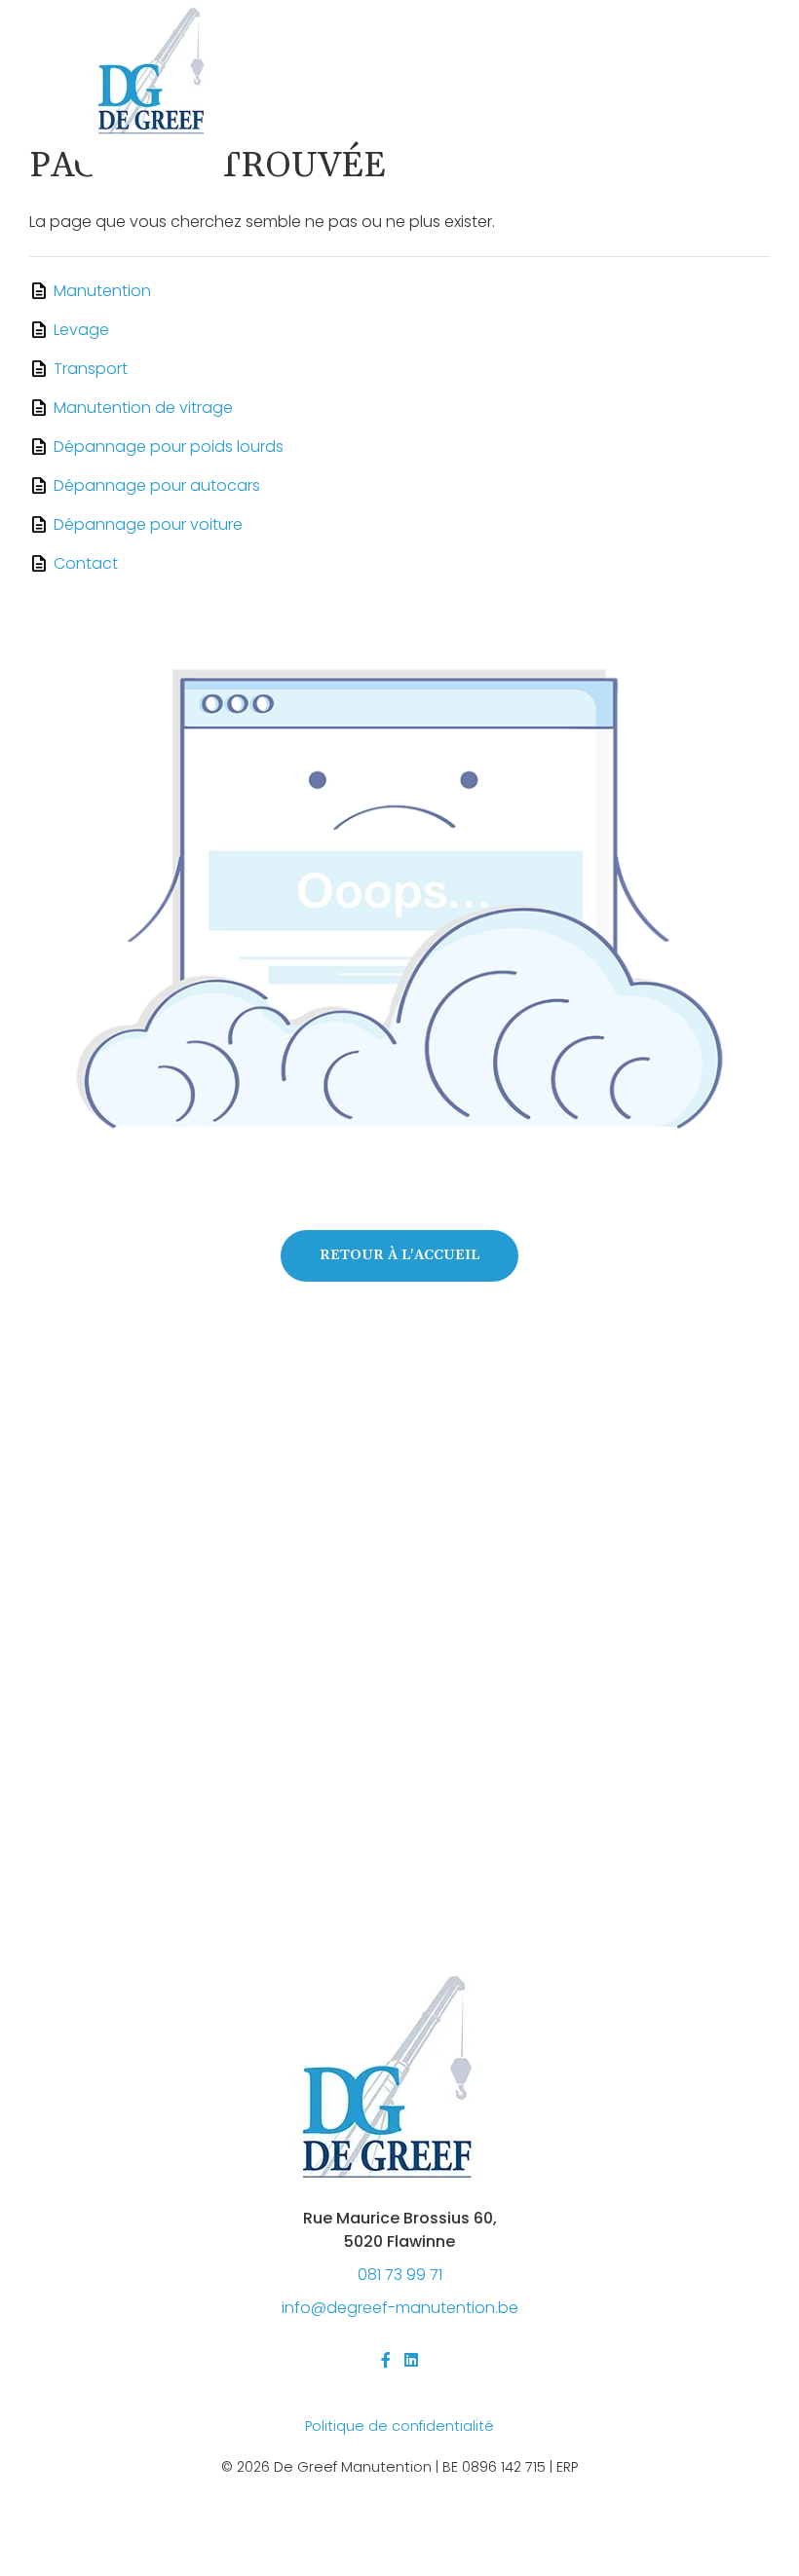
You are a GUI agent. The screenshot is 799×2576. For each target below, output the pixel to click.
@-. (400, 2308)
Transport (91, 369)
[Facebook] (386, 2360)
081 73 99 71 (400, 2275)
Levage (81, 330)
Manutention (102, 291)
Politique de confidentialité (399, 2426)
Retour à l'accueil (399, 1255)
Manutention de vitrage (143, 408)
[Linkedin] (411, 2360)
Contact (86, 563)
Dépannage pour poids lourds (169, 447)
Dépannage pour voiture (148, 524)
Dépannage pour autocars (157, 485)
